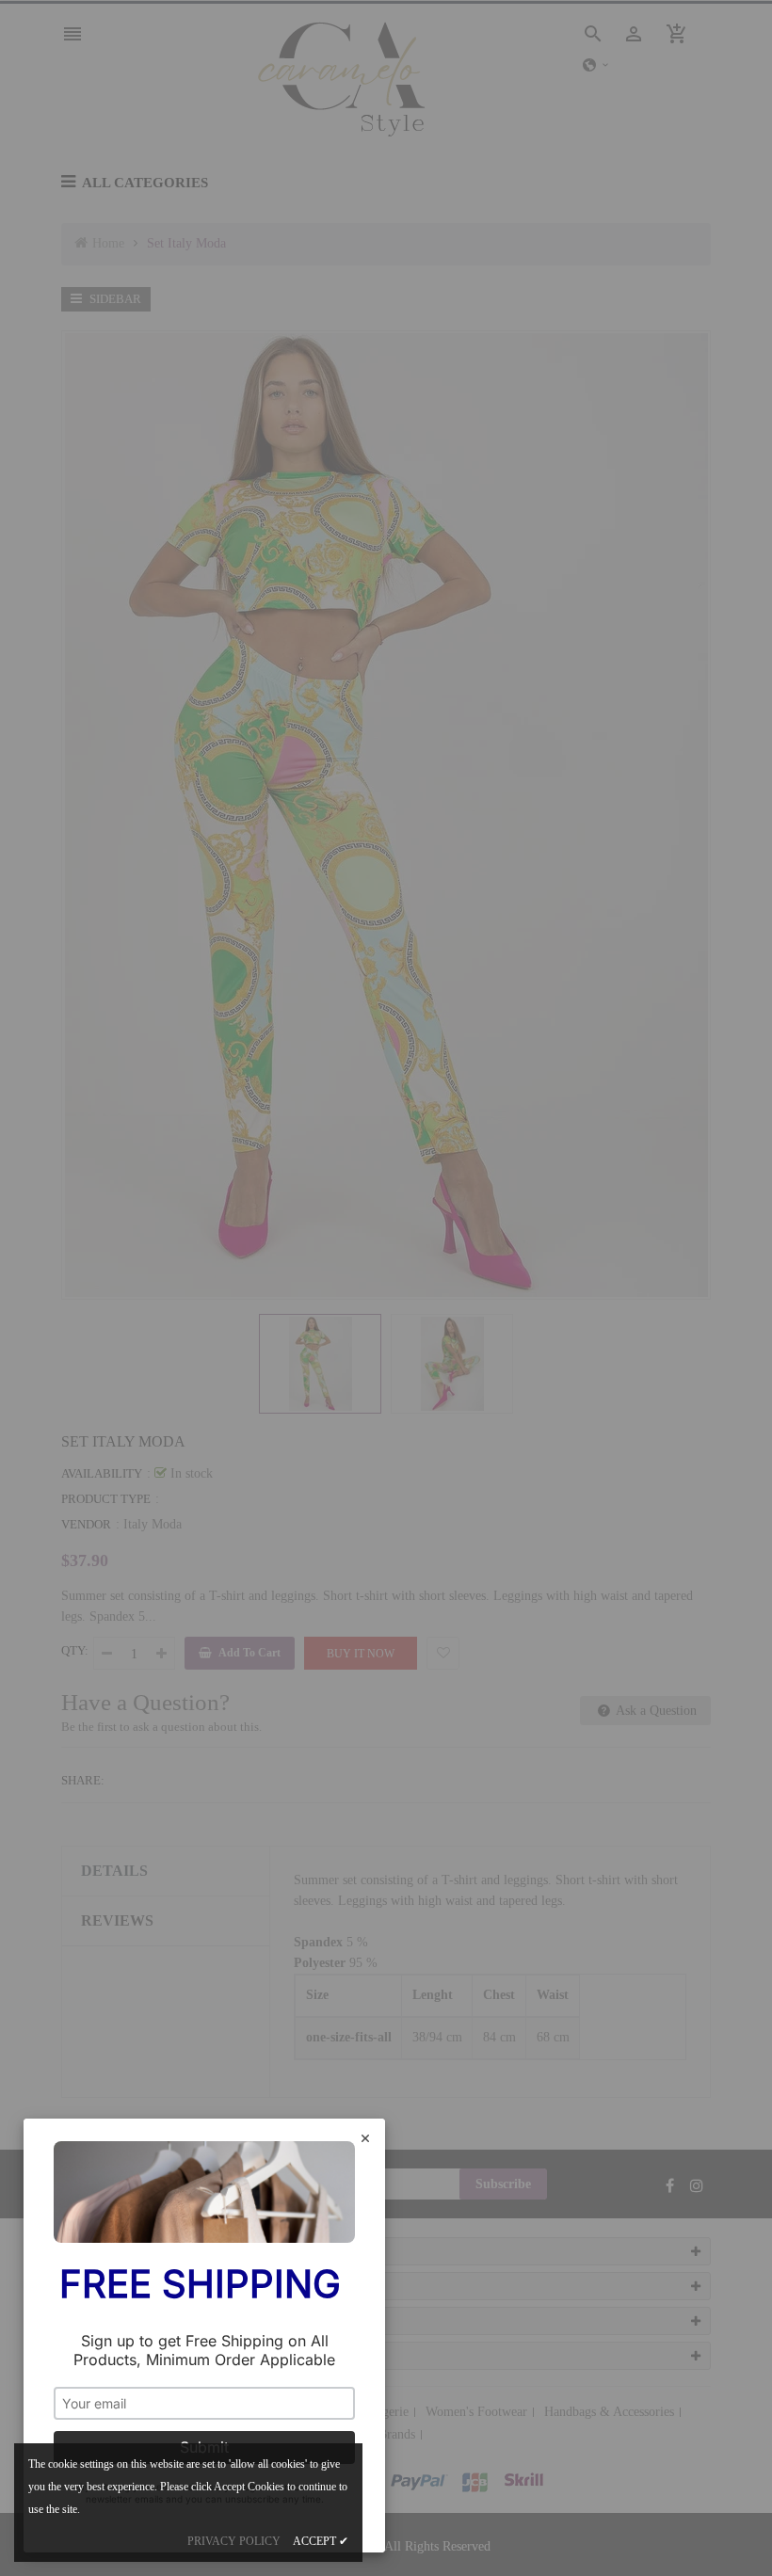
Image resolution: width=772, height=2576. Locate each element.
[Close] (365, 2140)
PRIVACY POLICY (234, 2541)
